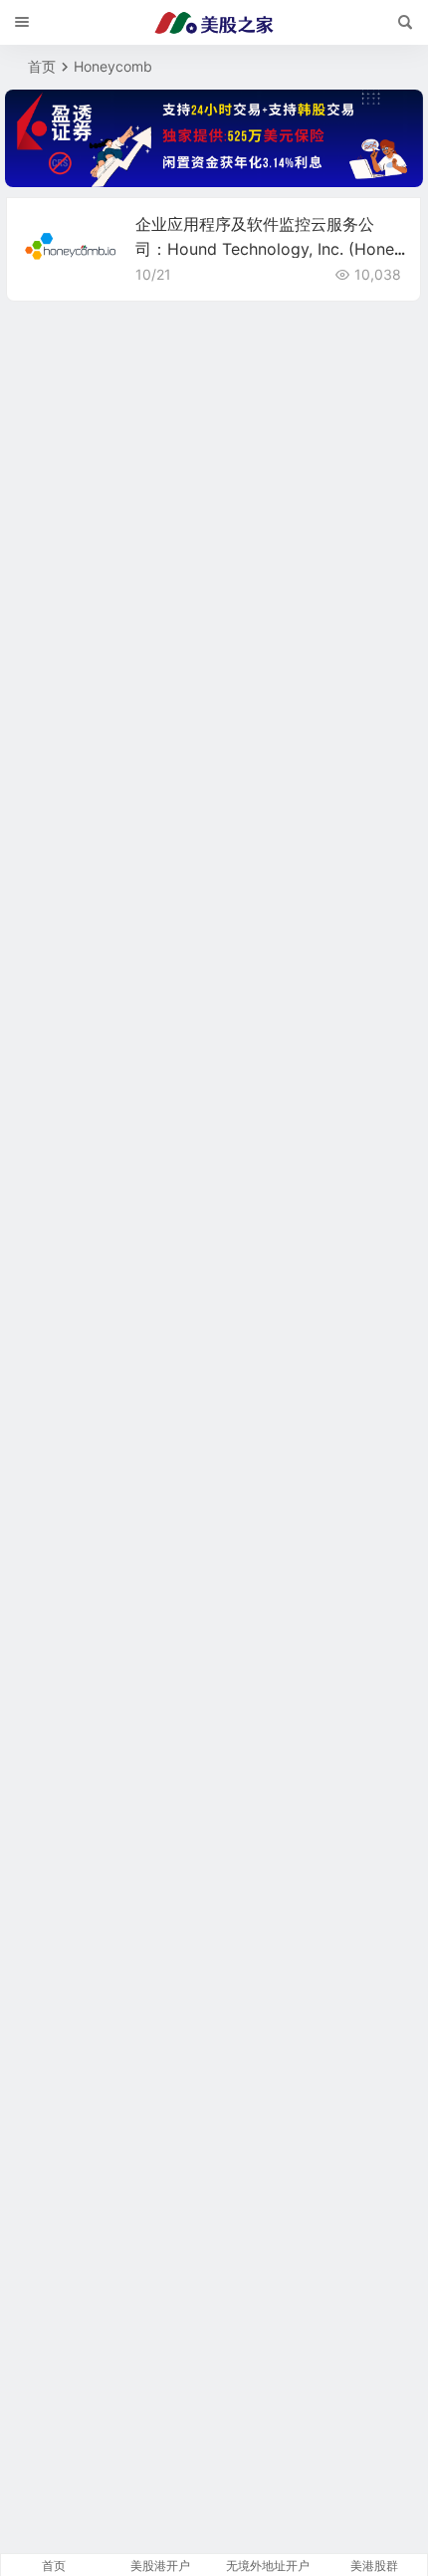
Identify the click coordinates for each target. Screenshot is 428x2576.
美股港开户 (160, 2566)
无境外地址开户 (268, 2566)
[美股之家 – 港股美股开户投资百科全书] (214, 23)
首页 (42, 66)
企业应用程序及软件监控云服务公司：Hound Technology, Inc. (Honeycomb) (269, 249)
